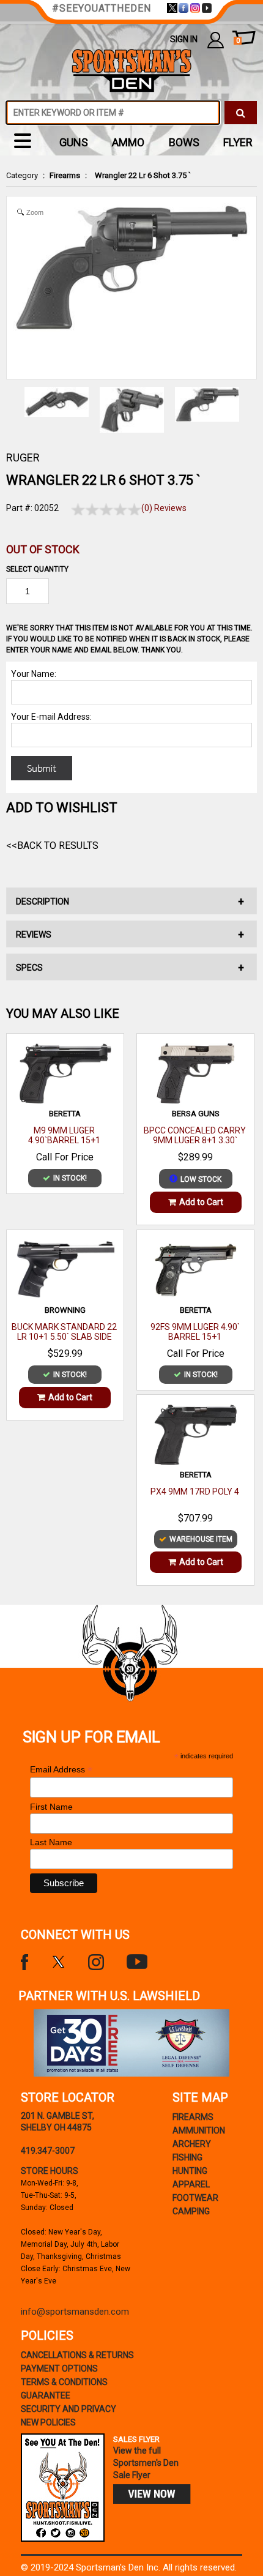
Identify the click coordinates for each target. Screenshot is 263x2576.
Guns (74, 142)
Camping (191, 2211)
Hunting (190, 2171)
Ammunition (199, 2130)
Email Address (61, 1770)
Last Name (51, 1842)
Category (22, 175)
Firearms (65, 175)
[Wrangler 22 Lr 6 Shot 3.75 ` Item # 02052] (207, 404)
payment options (59, 2369)
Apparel (191, 2184)
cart (238, 41)
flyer (238, 142)
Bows (184, 142)
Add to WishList (62, 808)
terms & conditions (64, 2382)
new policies (48, 2422)
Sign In (184, 39)
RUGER (23, 457)
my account (216, 39)
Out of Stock (43, 549)
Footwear (195, 2198)
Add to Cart (201, 1202)
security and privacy (69, 2409)
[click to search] (241, 113)
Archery (192, 2144)
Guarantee (46, 2395)
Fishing (187, 2157)
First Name (51, 1807)
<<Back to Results (52, 846)
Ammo (128, 142)
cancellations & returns (77, 2355)
